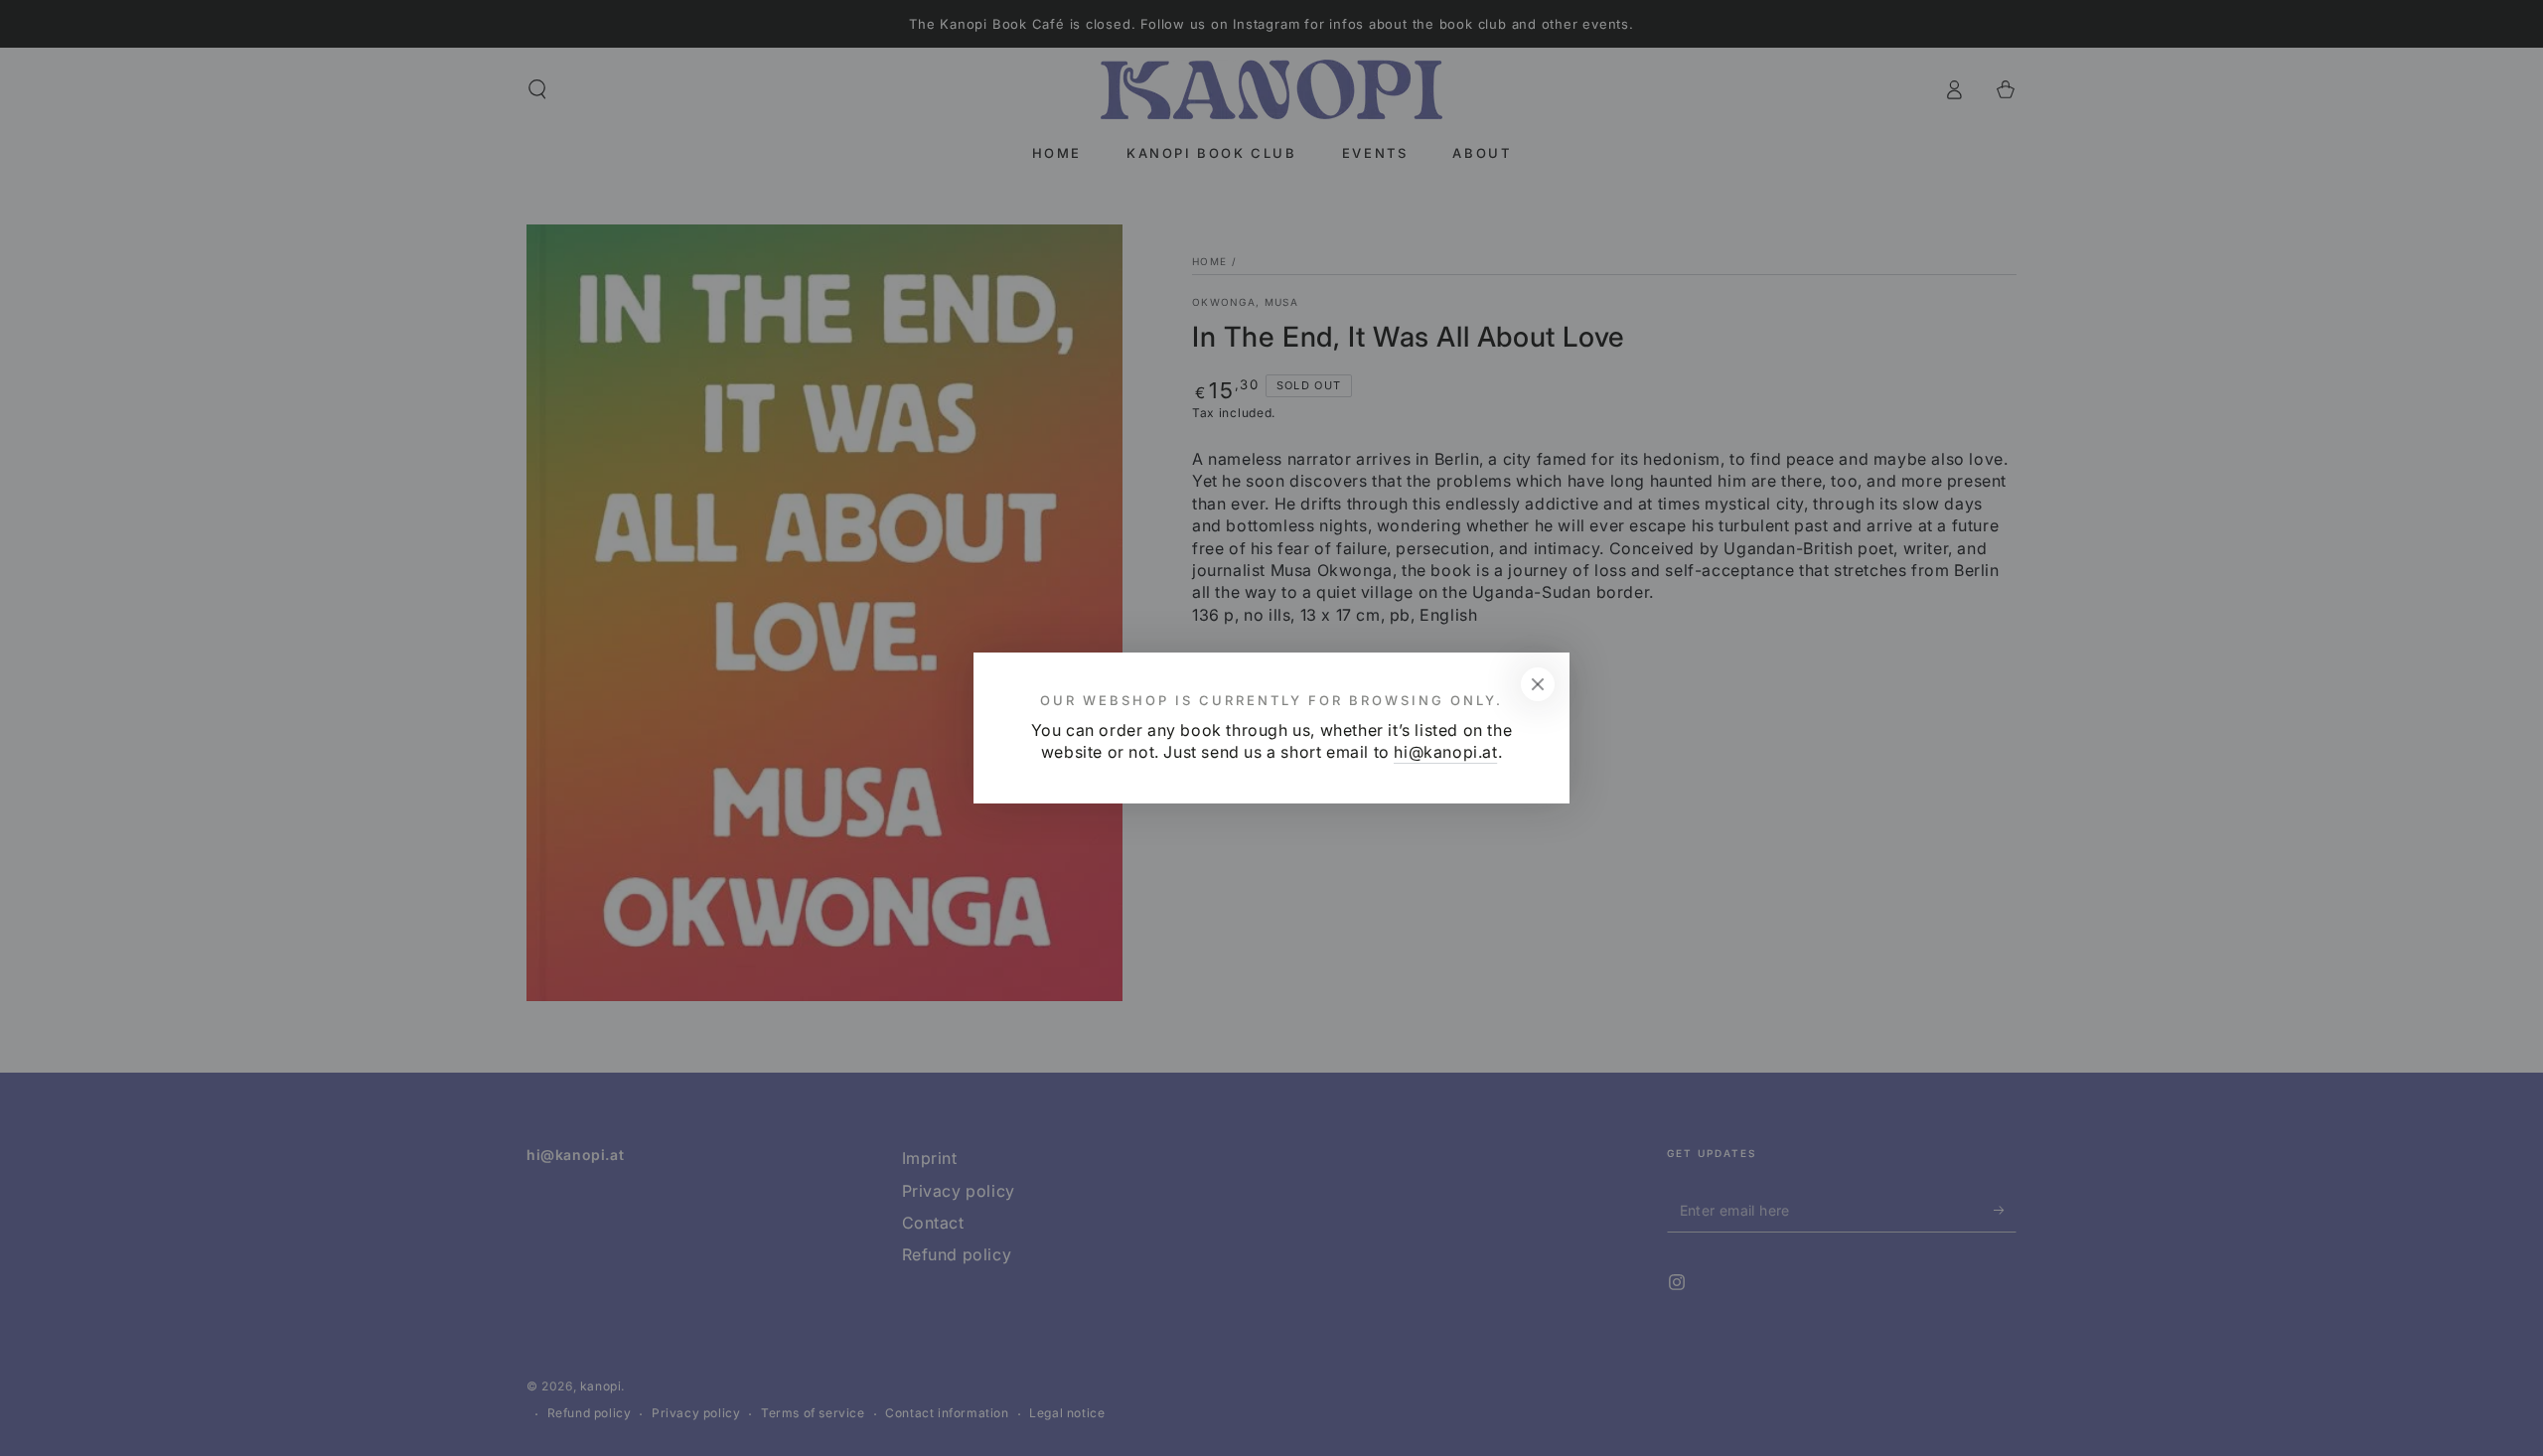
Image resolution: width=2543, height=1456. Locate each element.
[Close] (1538, 684)
